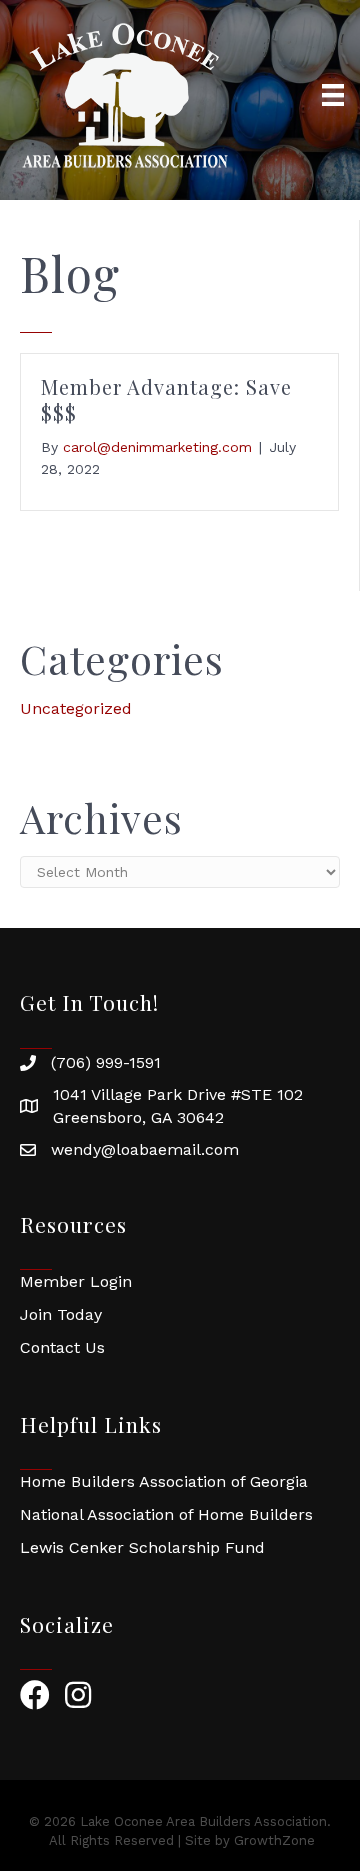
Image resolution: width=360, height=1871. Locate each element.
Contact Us (62, 1347)
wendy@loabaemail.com (145, 1149)
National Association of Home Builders (166, 1514)
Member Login (76, 1281)
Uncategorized (76, 708)
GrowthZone (274, 1840)
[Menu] (333, 95)
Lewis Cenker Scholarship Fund (142, 1547)
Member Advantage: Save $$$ (166, 399)
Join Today (61, 1314)
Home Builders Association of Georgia (164, 1481)
